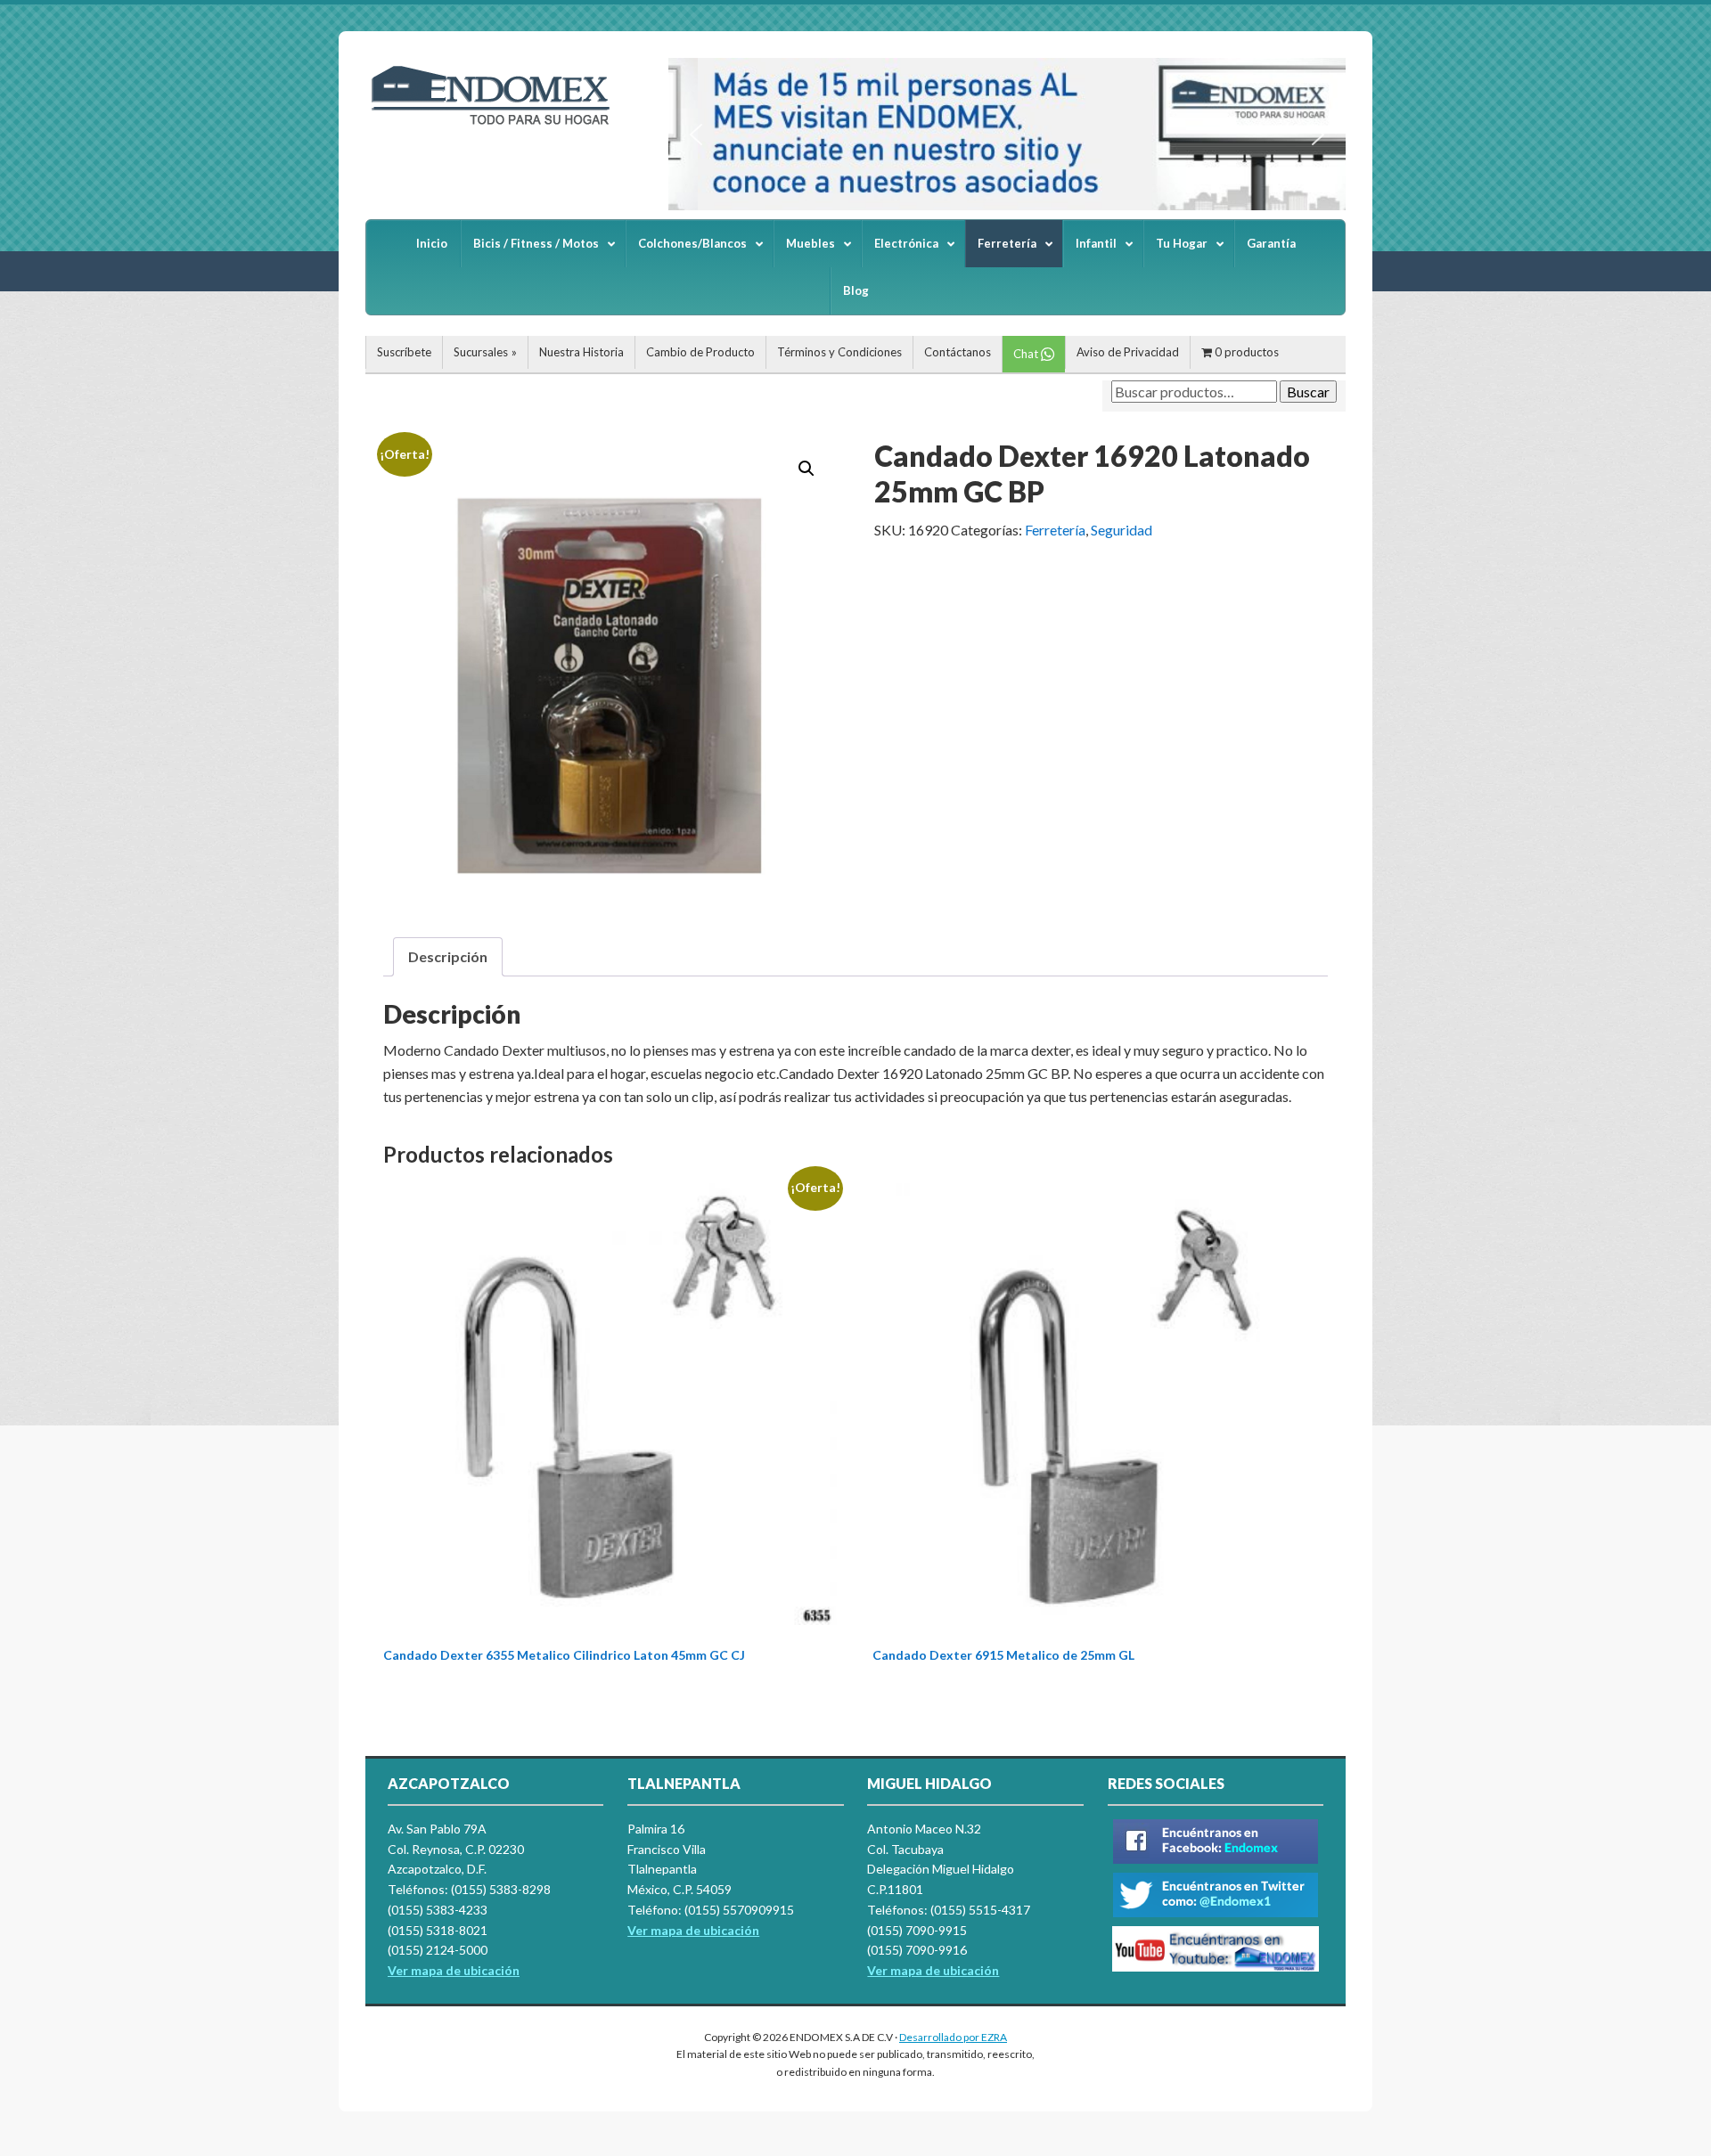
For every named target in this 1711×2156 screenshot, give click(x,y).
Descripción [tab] (448, 956)
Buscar (1308, 392)
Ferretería (1055, 530)
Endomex (499, 125)
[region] (1007, 134)
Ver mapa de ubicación (693, 1930)
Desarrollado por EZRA (953, 2037)
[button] (696, 135)
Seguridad (1122, 530)
